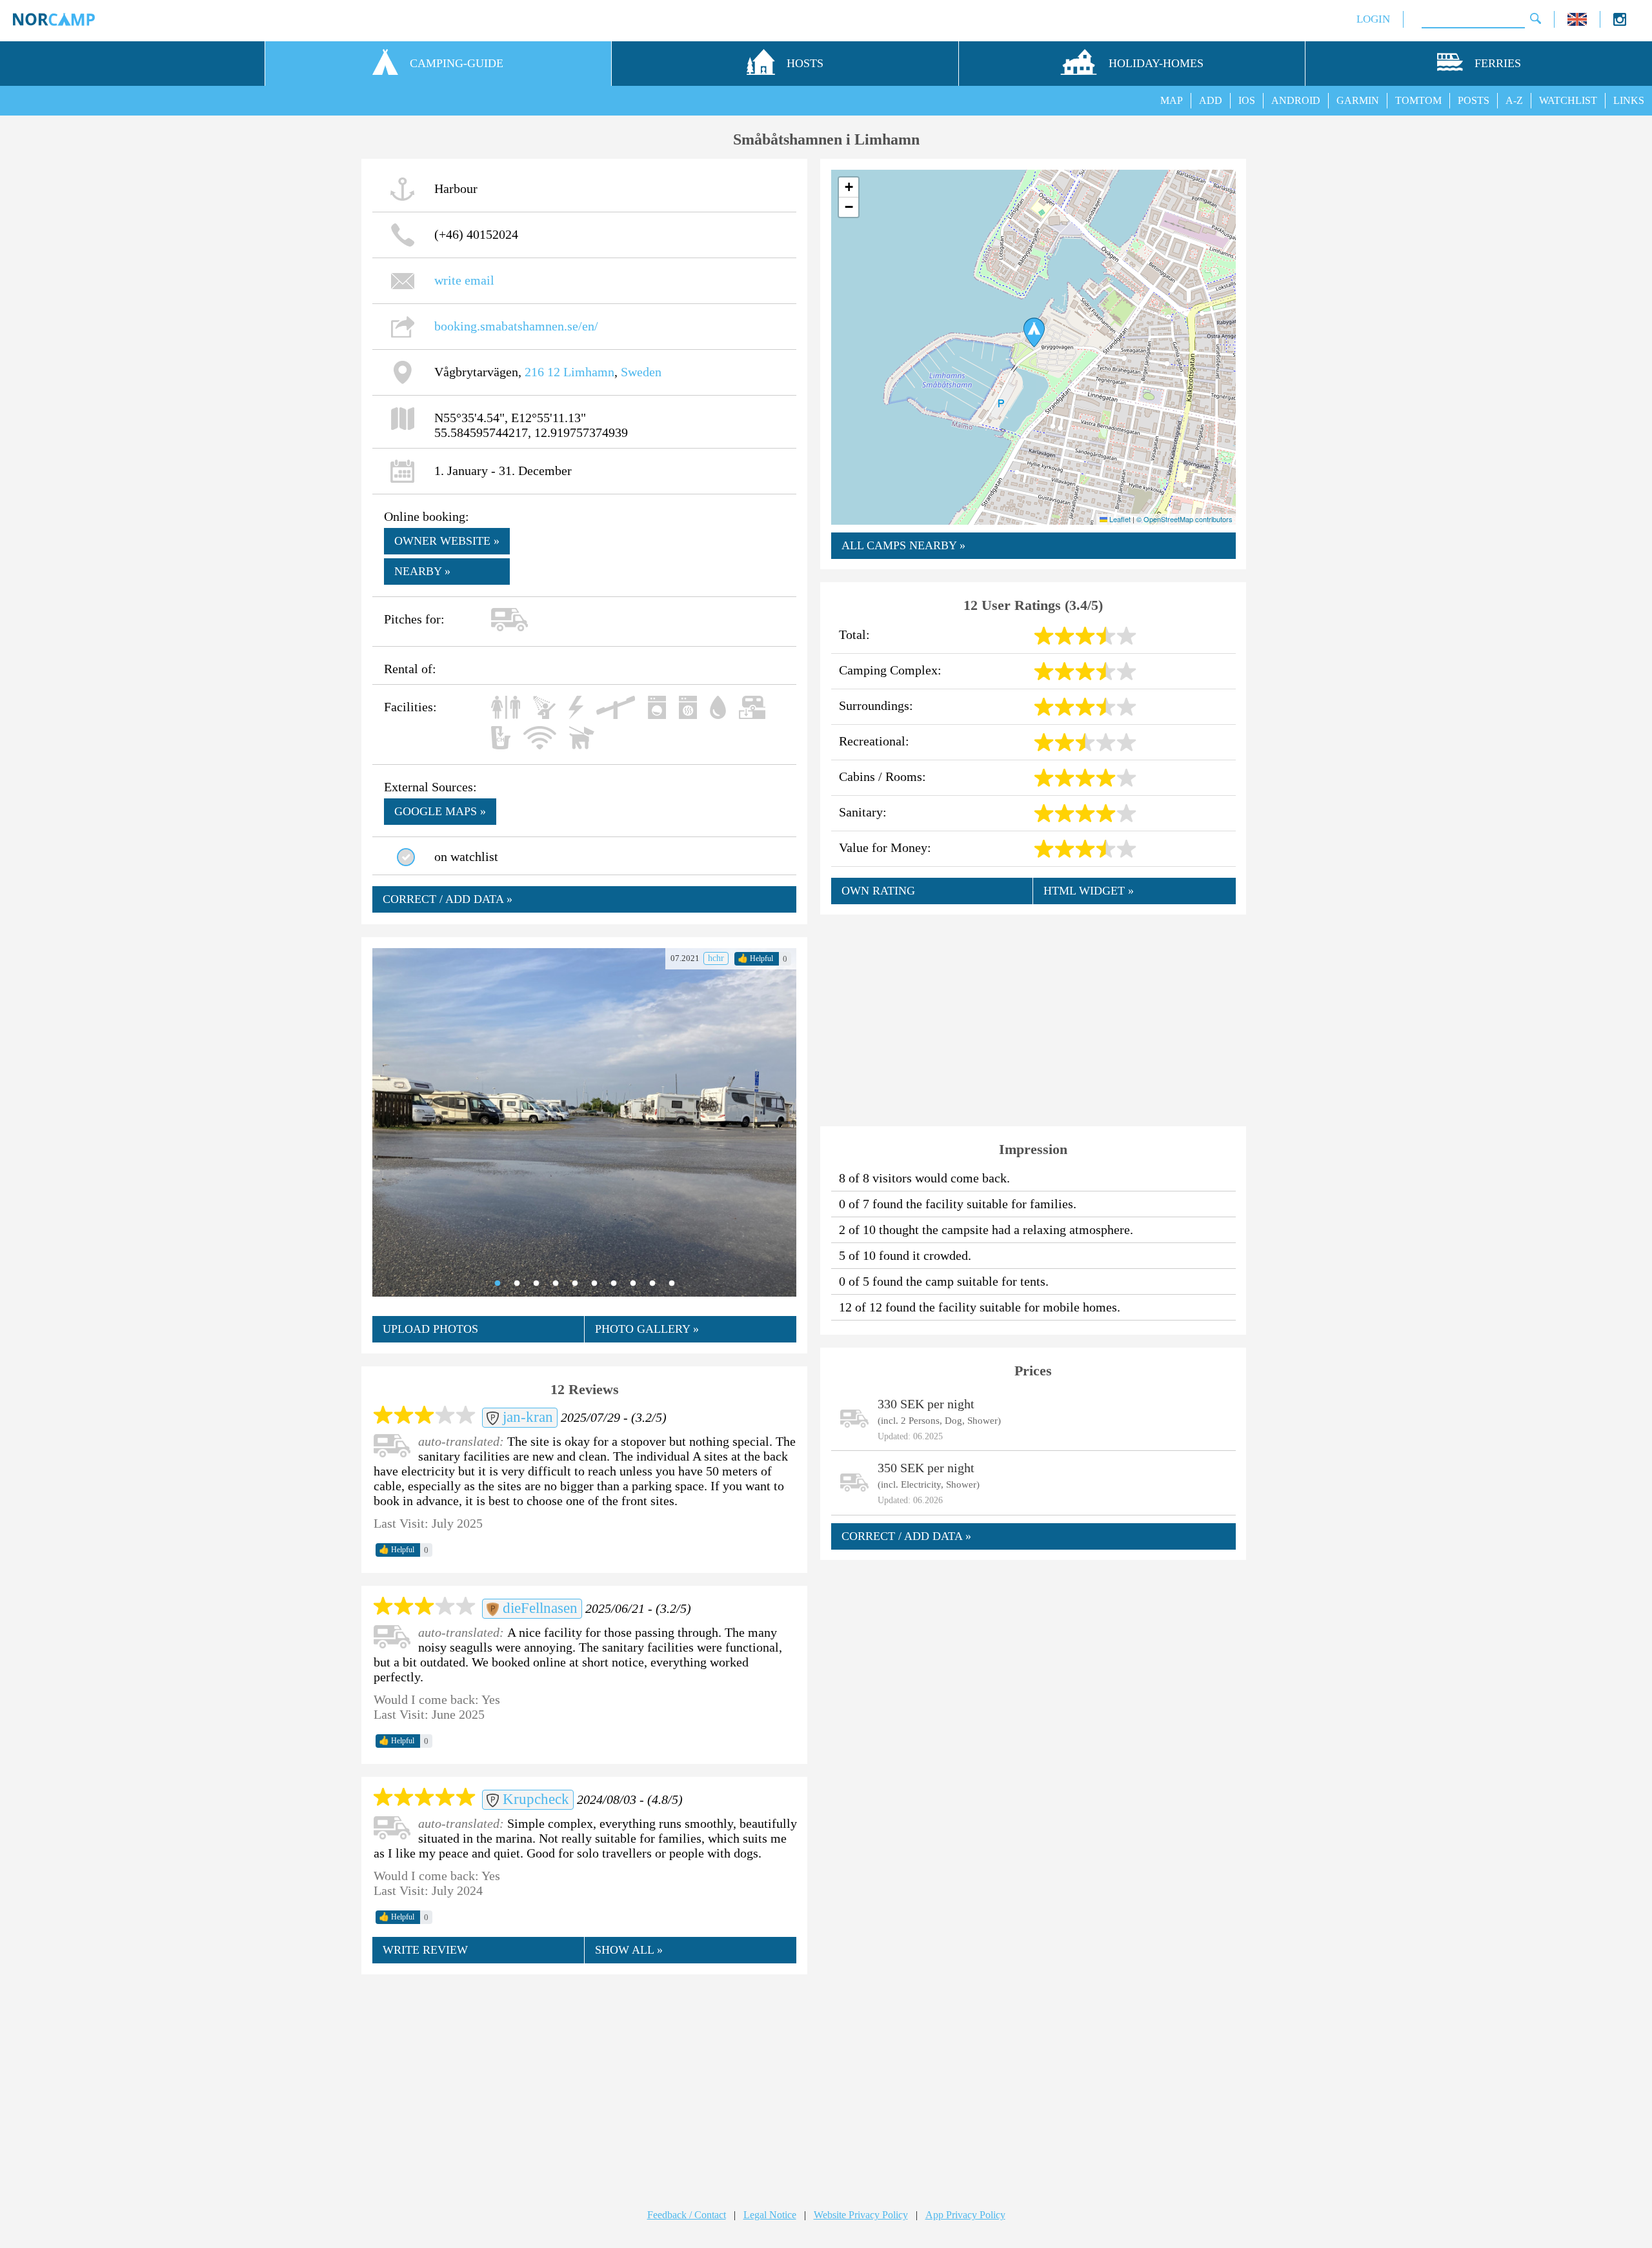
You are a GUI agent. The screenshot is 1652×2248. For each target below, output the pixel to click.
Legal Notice (770, 2215)
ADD (1211, 100)
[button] (1034, 332)
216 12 (542, 372)
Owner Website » (447, 541)
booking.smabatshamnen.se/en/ (516, 326)
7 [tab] (614, 1284)
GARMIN (1358, 100)
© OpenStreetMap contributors (1184, 519)
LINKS (1629, 100)
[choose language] (1577, 22)
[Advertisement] (584, 2079)
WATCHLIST (1568, 100)
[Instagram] (1620, 22)
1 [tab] (498, 1284)
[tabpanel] (584, 1122)
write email (464, 280)
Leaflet (1119, 519)
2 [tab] (517, 1284)
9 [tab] (652, 1284)
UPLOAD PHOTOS (430, 1329)
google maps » (440, 811)
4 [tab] (556, 1284)
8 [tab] (633, 1284)
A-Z (1514, 100)
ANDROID (1296, 100)
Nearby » (422, 571)
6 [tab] (594, 1284)
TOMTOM (1418, 100)
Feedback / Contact (687, 2215)
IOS (1247, 100)
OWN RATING (878, 891)
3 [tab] (536, 1284)
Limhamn (589, 372)
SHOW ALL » (629, 1950)
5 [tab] (575, 1284)
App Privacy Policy (965, 2215)
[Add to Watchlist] (406, 857)
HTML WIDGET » (1089, 891)
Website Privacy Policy (861, 2215)
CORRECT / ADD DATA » (448, 899)
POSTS (1474, 100)
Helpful (755, 958)
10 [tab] (672, 1284)
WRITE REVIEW (425, 1950)
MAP (1172, 100)
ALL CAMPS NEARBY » (903, 545)
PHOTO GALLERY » (647, 1329)
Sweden (641, 372)
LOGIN (1373, 19)
